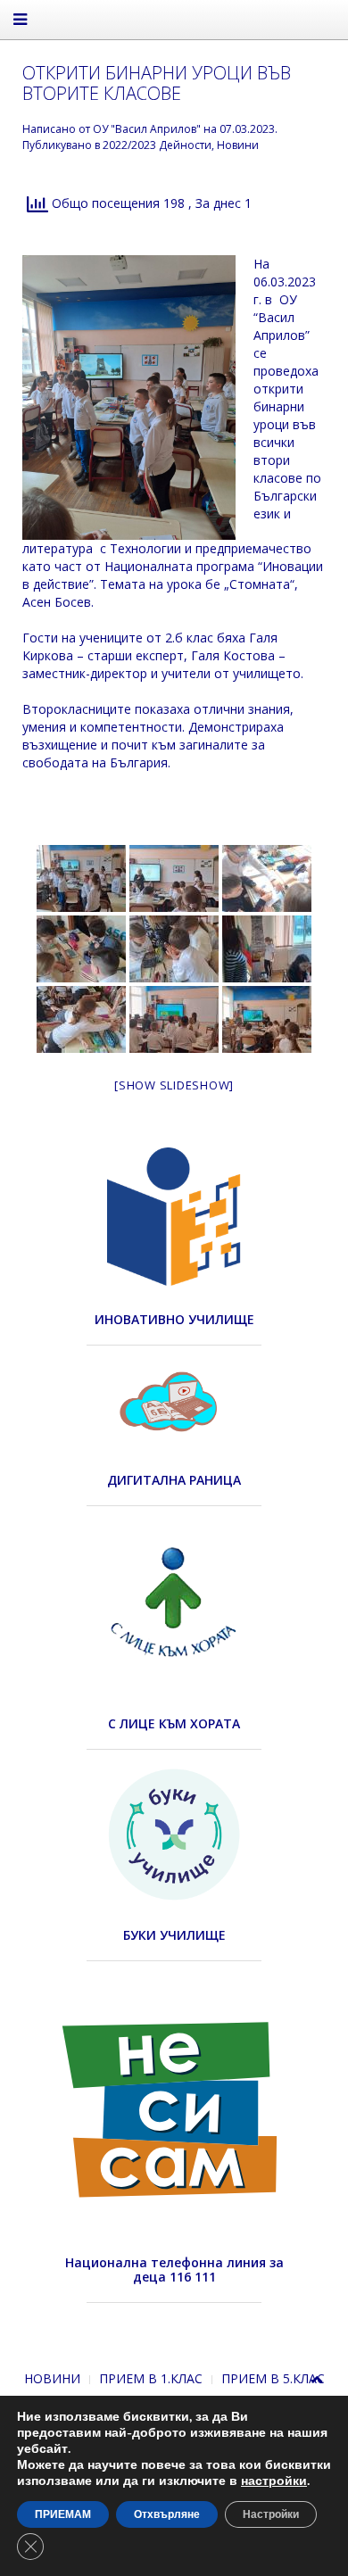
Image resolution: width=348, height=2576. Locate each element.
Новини (238, 145)
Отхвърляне (167, 2514)
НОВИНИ (52, 2378)
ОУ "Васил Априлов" (147, 129)
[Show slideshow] (174, 1085)
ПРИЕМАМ (63, 2514)
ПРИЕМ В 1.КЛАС (151, 2378)
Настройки (271, 2514)
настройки (274, 2481)
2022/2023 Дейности (157, 145)
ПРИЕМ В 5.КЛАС (273, 2378)
